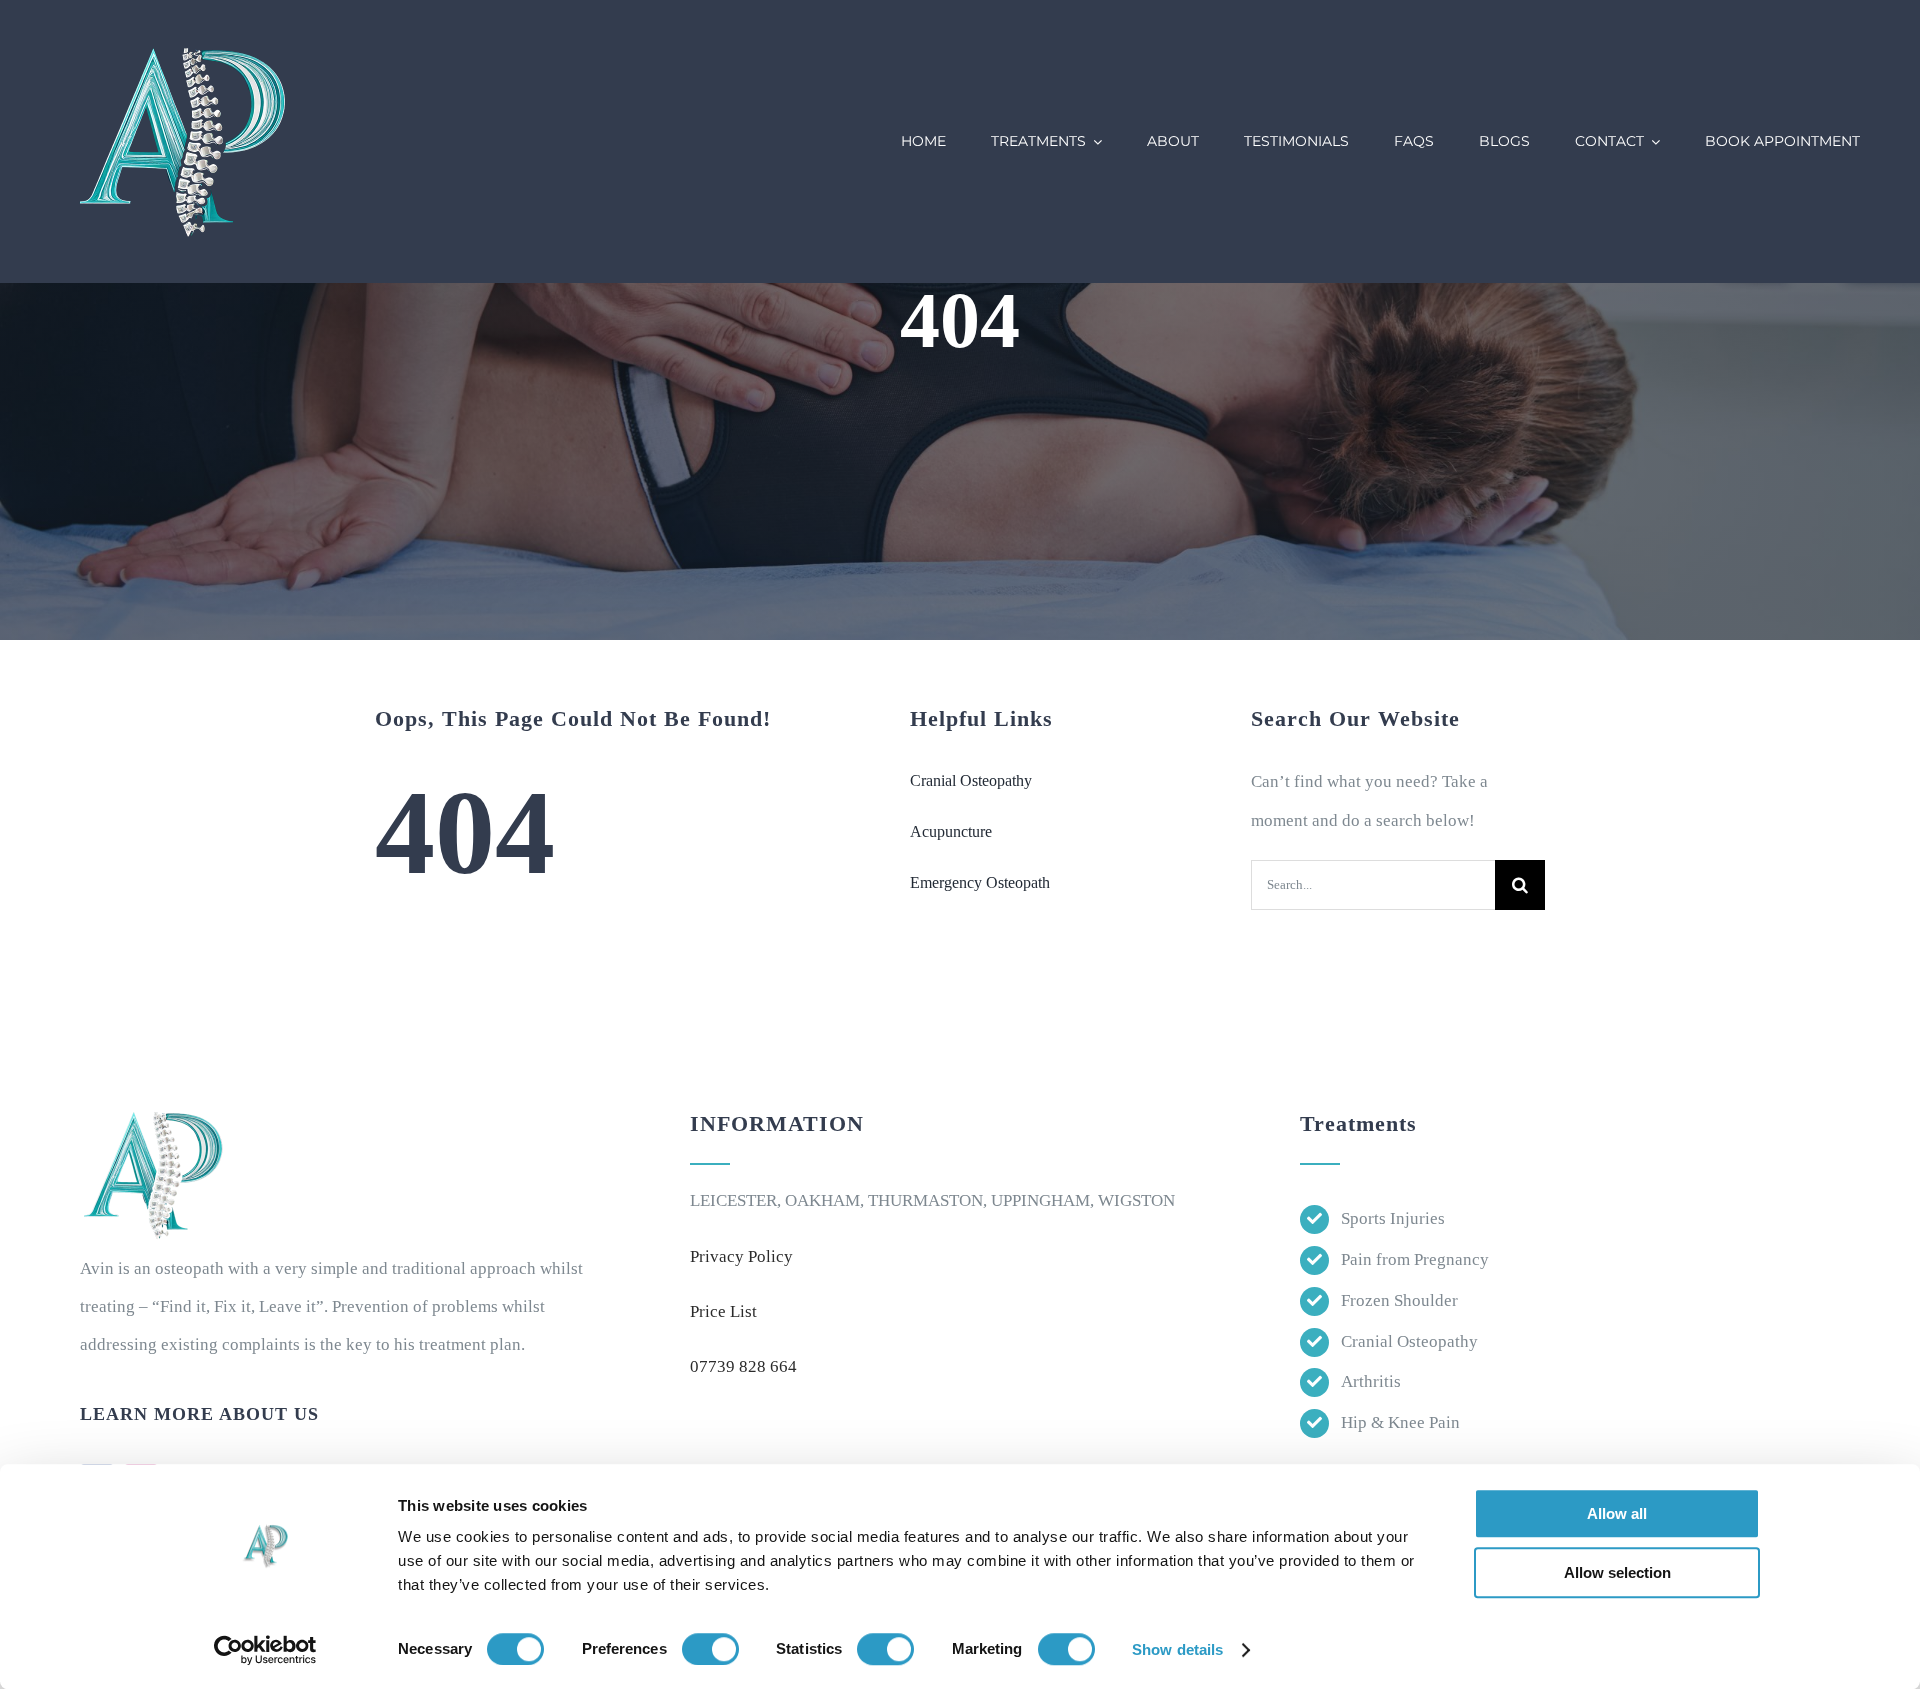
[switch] (710, 1649)
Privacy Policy (741, 1256)
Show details (1177, 1649)
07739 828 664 (743, 1366)
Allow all (1617, 1513)
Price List (723, 1311)
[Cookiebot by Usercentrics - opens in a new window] (265, 1650)
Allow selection (1617, 1572)
